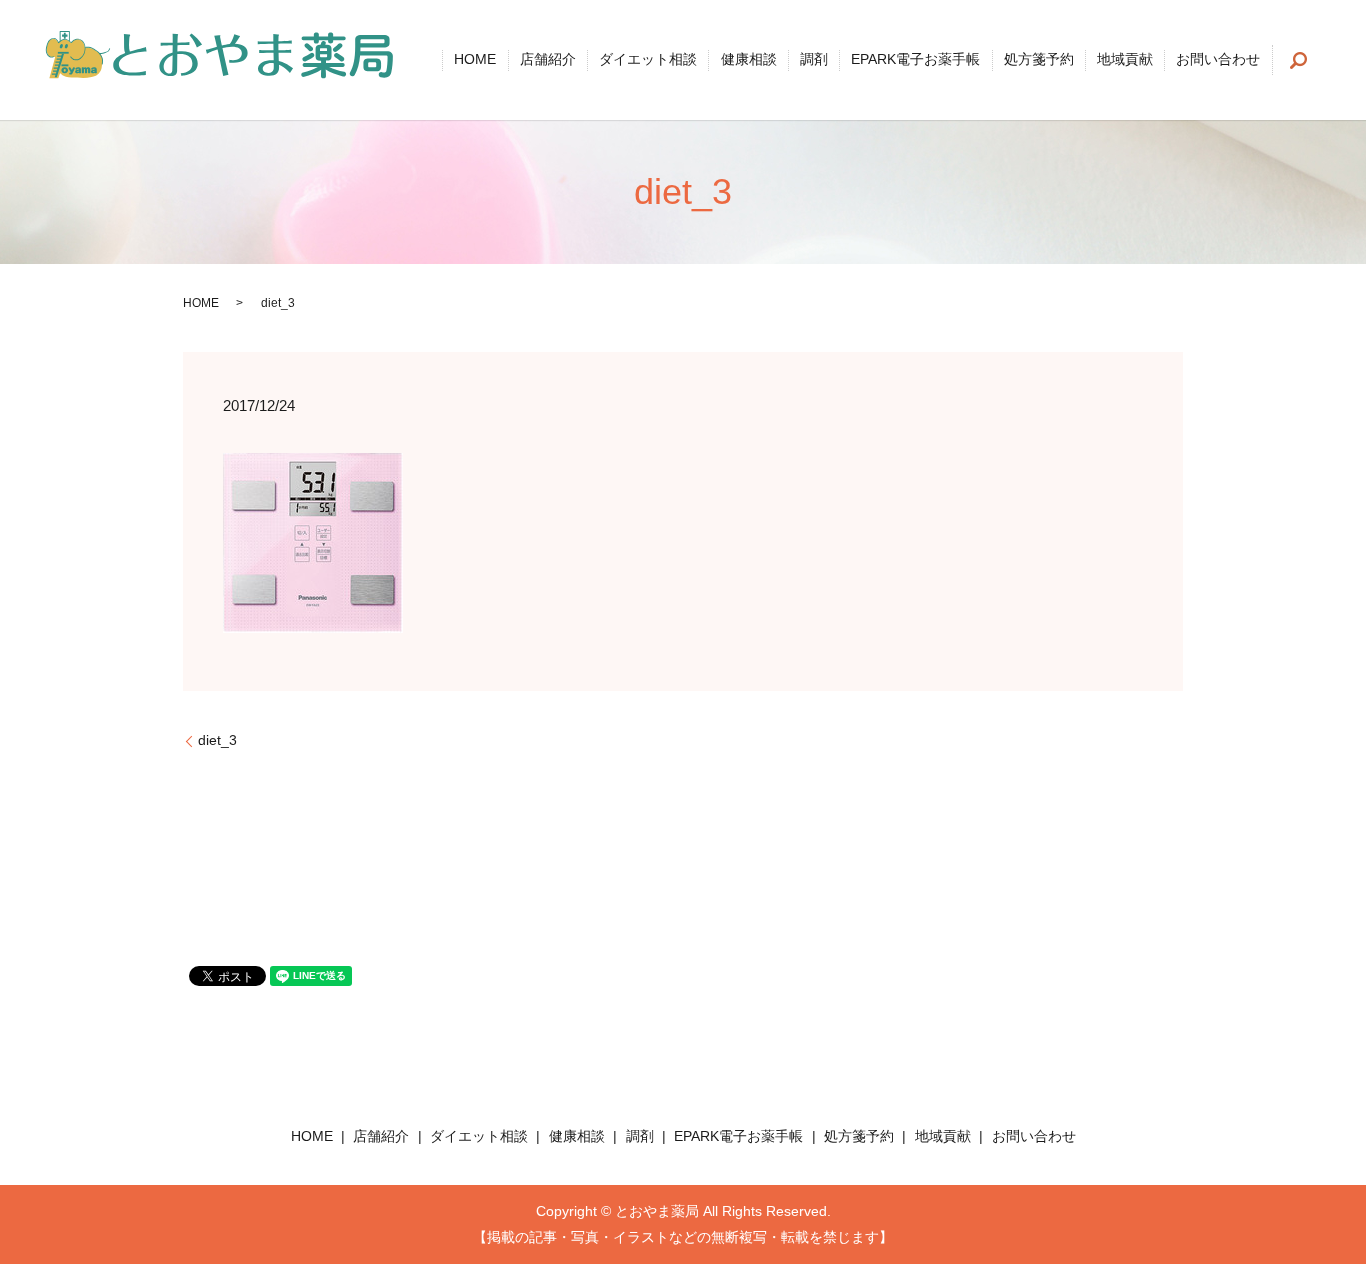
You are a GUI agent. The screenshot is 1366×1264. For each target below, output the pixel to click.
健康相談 (749, 60)
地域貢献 (1125, 60)
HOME (475, 60)
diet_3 (217, 740)
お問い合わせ (1218, 60)
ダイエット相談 (648, 60)
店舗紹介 (548, 60)
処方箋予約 (1039, 60)
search (1299, 60)
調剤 (814, 60)
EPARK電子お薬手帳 (915, 60)
